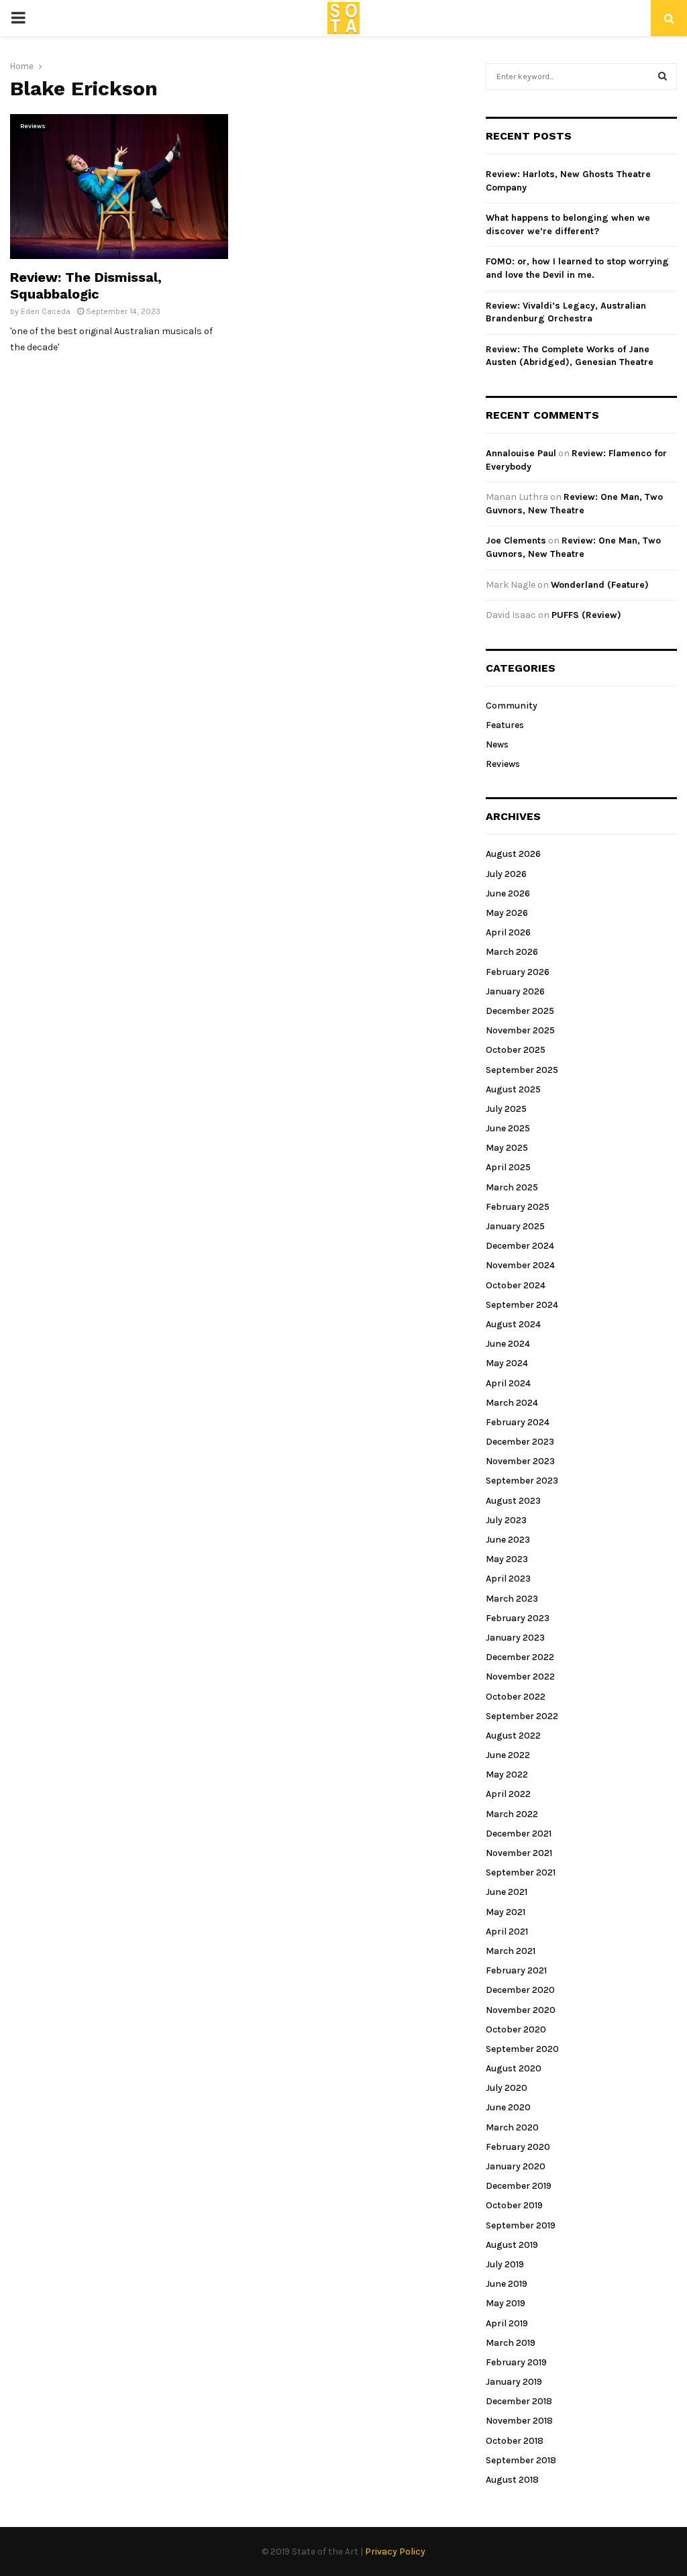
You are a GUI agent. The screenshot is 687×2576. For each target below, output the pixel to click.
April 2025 (508, 1167)
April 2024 (508, 1383)
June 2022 (508, 1755)
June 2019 (507, 2284)
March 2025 (512, 1187)
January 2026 (515, 991)
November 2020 (521, 2010)
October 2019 (514, 2205)
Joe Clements (516, 540)
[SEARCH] (663, 76)
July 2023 (506, 1520)
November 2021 (519, 1853)
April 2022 (508, 1794)
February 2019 (516, 2362)
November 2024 (520, 1265)
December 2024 (520, 1246)
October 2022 (516, 1697)
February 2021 (516, 1970)
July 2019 (505, 2264)
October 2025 (516, 1050)
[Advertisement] (357, 208)
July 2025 (506, 1109)
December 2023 (520, 1442)
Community (512, 706)
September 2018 (521, 2460)
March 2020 (512, 2127)
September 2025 (522, 1070)
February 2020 (518, 2147)
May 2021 (506, 1912)
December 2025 (520, 1011)
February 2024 (518, 1422)
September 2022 (522, 1716)
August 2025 (513, 1089)
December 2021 (519, 1834)
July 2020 (507, 2088)
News (497, 744)
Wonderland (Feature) (600, 585)
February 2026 (518, 972)
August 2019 (512, 2245)
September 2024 (522, 1305)
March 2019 (511, 2343)
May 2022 (507, 1774)
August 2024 (513, 1324)
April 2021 (507, 1931)
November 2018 (519, 2421)
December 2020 (520, 1990)
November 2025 (520, 1030)
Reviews (33, 126)
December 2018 (519, 2401)
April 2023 (508, 1579)
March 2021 (511, 1951)
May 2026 (507, 913)
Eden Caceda (46, 311)
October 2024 (516, 1285)
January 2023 (515, 1638)
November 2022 (520, 1677)
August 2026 (513, 854)
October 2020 (516, 2029)
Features (505, 725)
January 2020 (516, 2166)
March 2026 (512, 952)
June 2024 (508, 1344)
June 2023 (508, 1540)
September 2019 (521, 2225)
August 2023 (513, 1501)
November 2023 (520, 1461)
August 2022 (513, 1736)
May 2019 (506, 2303)
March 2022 (512, 1814)
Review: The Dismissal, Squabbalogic (86, 286)
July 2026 (506, 874)
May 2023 (507, 1559)
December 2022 (520, 1657)
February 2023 (518, 1618)
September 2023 (522, 1481)
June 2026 (508, 893)
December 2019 (519, 2186)
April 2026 (508, 932)
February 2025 (518, 1207)
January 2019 (514, 2382)
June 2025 (508, 1128)
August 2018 (512, 2480)
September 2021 (521, 1872)
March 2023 (512, 1599)
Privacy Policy (395, 2552)
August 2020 (514, 2068)
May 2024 (507, 1363)
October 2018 (515, 2441)
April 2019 (507, 2323)
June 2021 (507, 1892)
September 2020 (522, 2049)
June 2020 (508, 2107)
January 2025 (515, 1226)
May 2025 (507, 1148)
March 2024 (512, 1403)
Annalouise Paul (521, 453)
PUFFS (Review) (586, 615)
